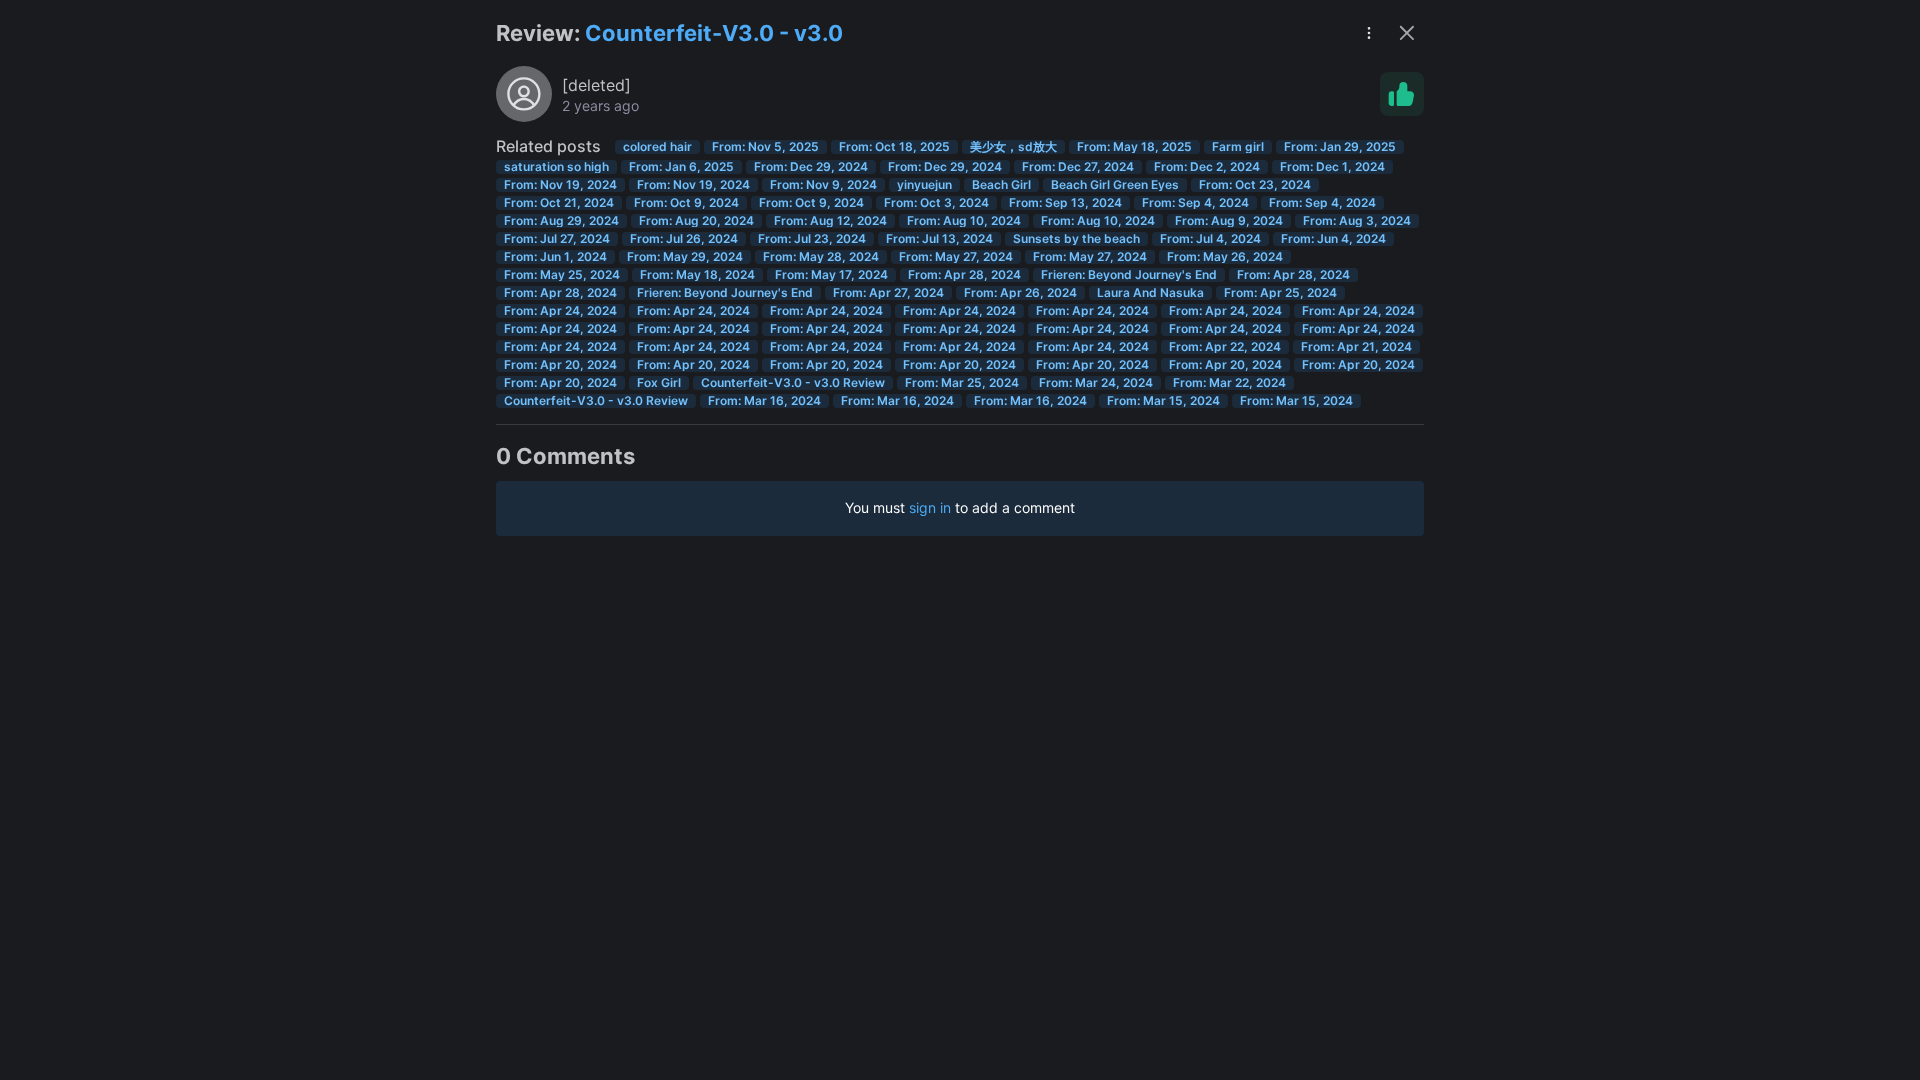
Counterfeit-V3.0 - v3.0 (714, 33)
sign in (930, 507)
